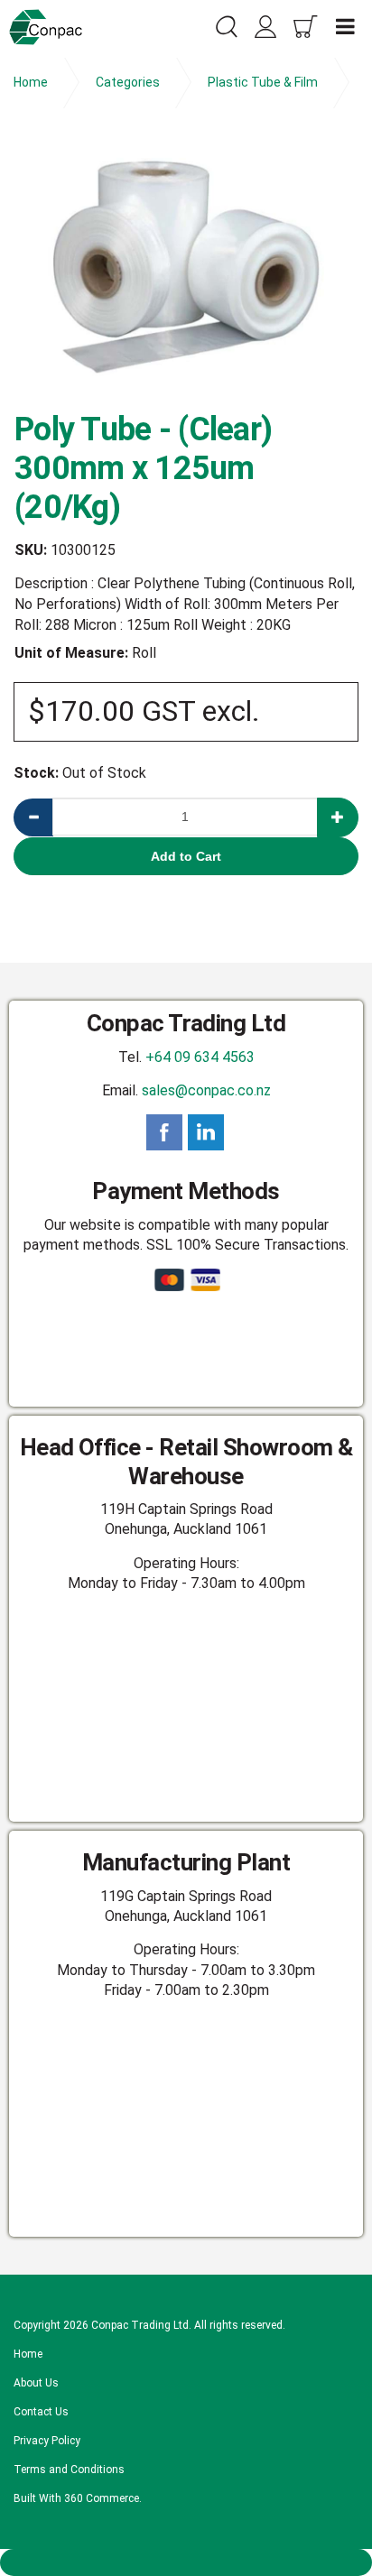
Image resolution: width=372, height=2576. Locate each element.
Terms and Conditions (69, 2470)
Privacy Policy (47, 2441)
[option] (186, 267)
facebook (164, 1132)
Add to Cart (186, 856)
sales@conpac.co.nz (206, 1090)
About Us (36, 2383)
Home (28, 2354)
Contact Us (41, 2412)
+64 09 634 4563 (200, 1057)
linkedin (206, 1132)
